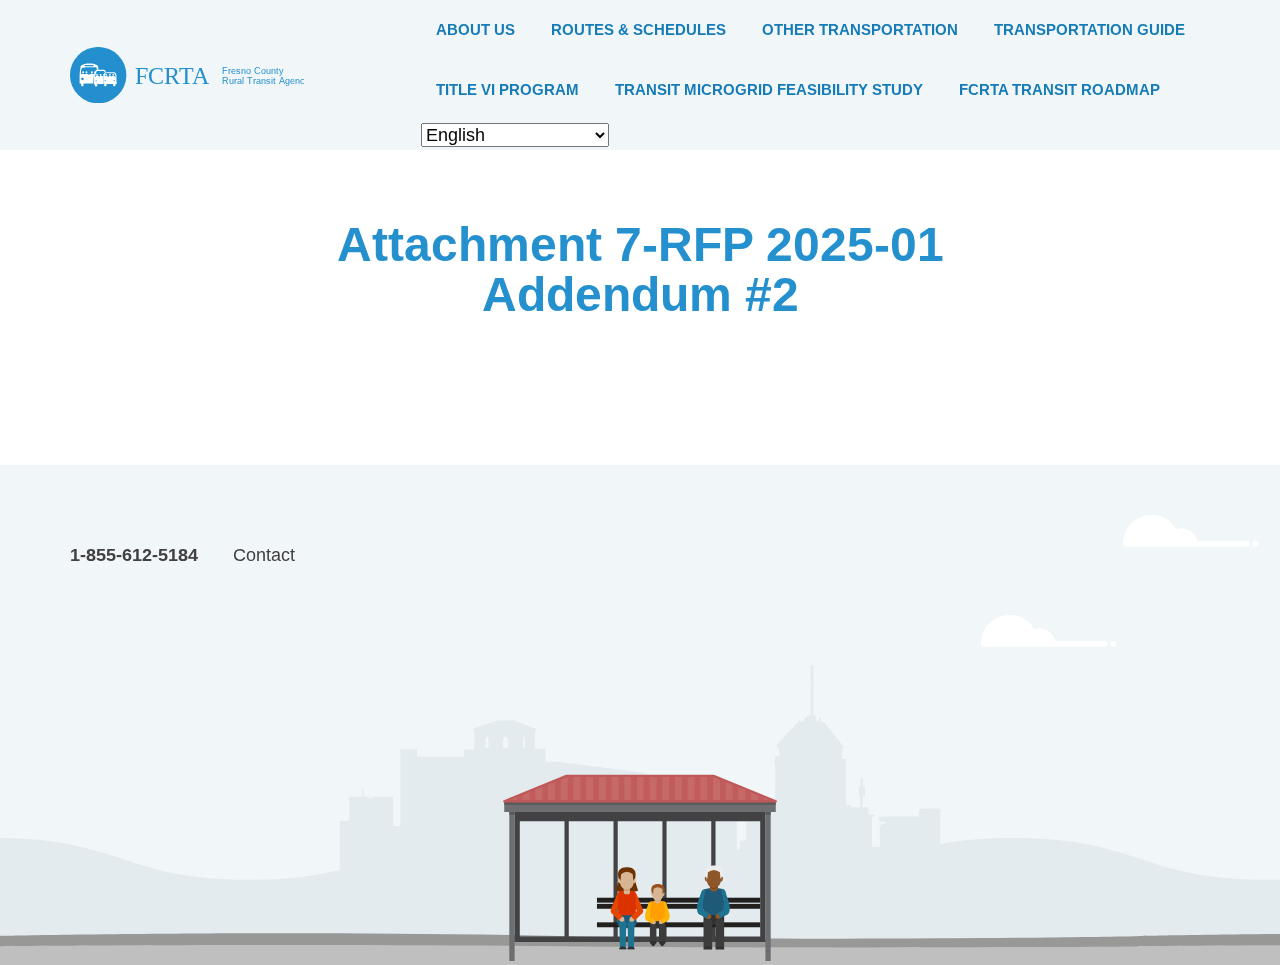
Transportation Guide (1089, 29)
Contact (264, 555)
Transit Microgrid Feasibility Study (769, 89)
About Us (475, 29)
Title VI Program (507, 89)
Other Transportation (860, 29)
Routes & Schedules (638, 29)
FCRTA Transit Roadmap (1059, 89)
